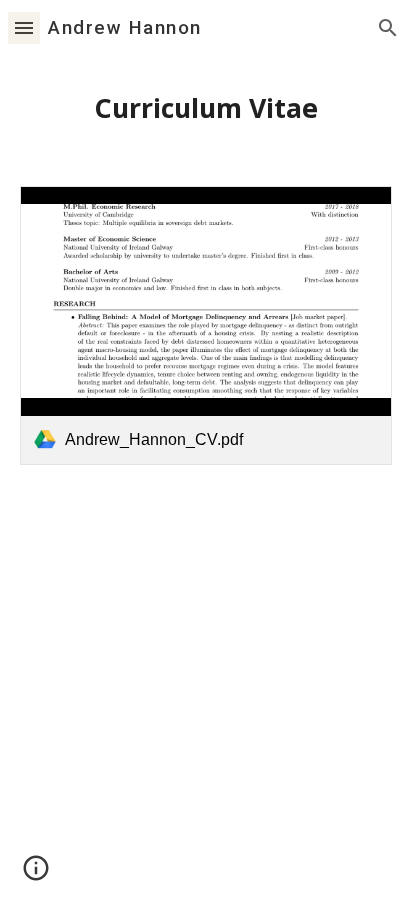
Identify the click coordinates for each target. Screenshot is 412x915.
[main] (206, 109)
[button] (24, 27)
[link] (206, 325)
